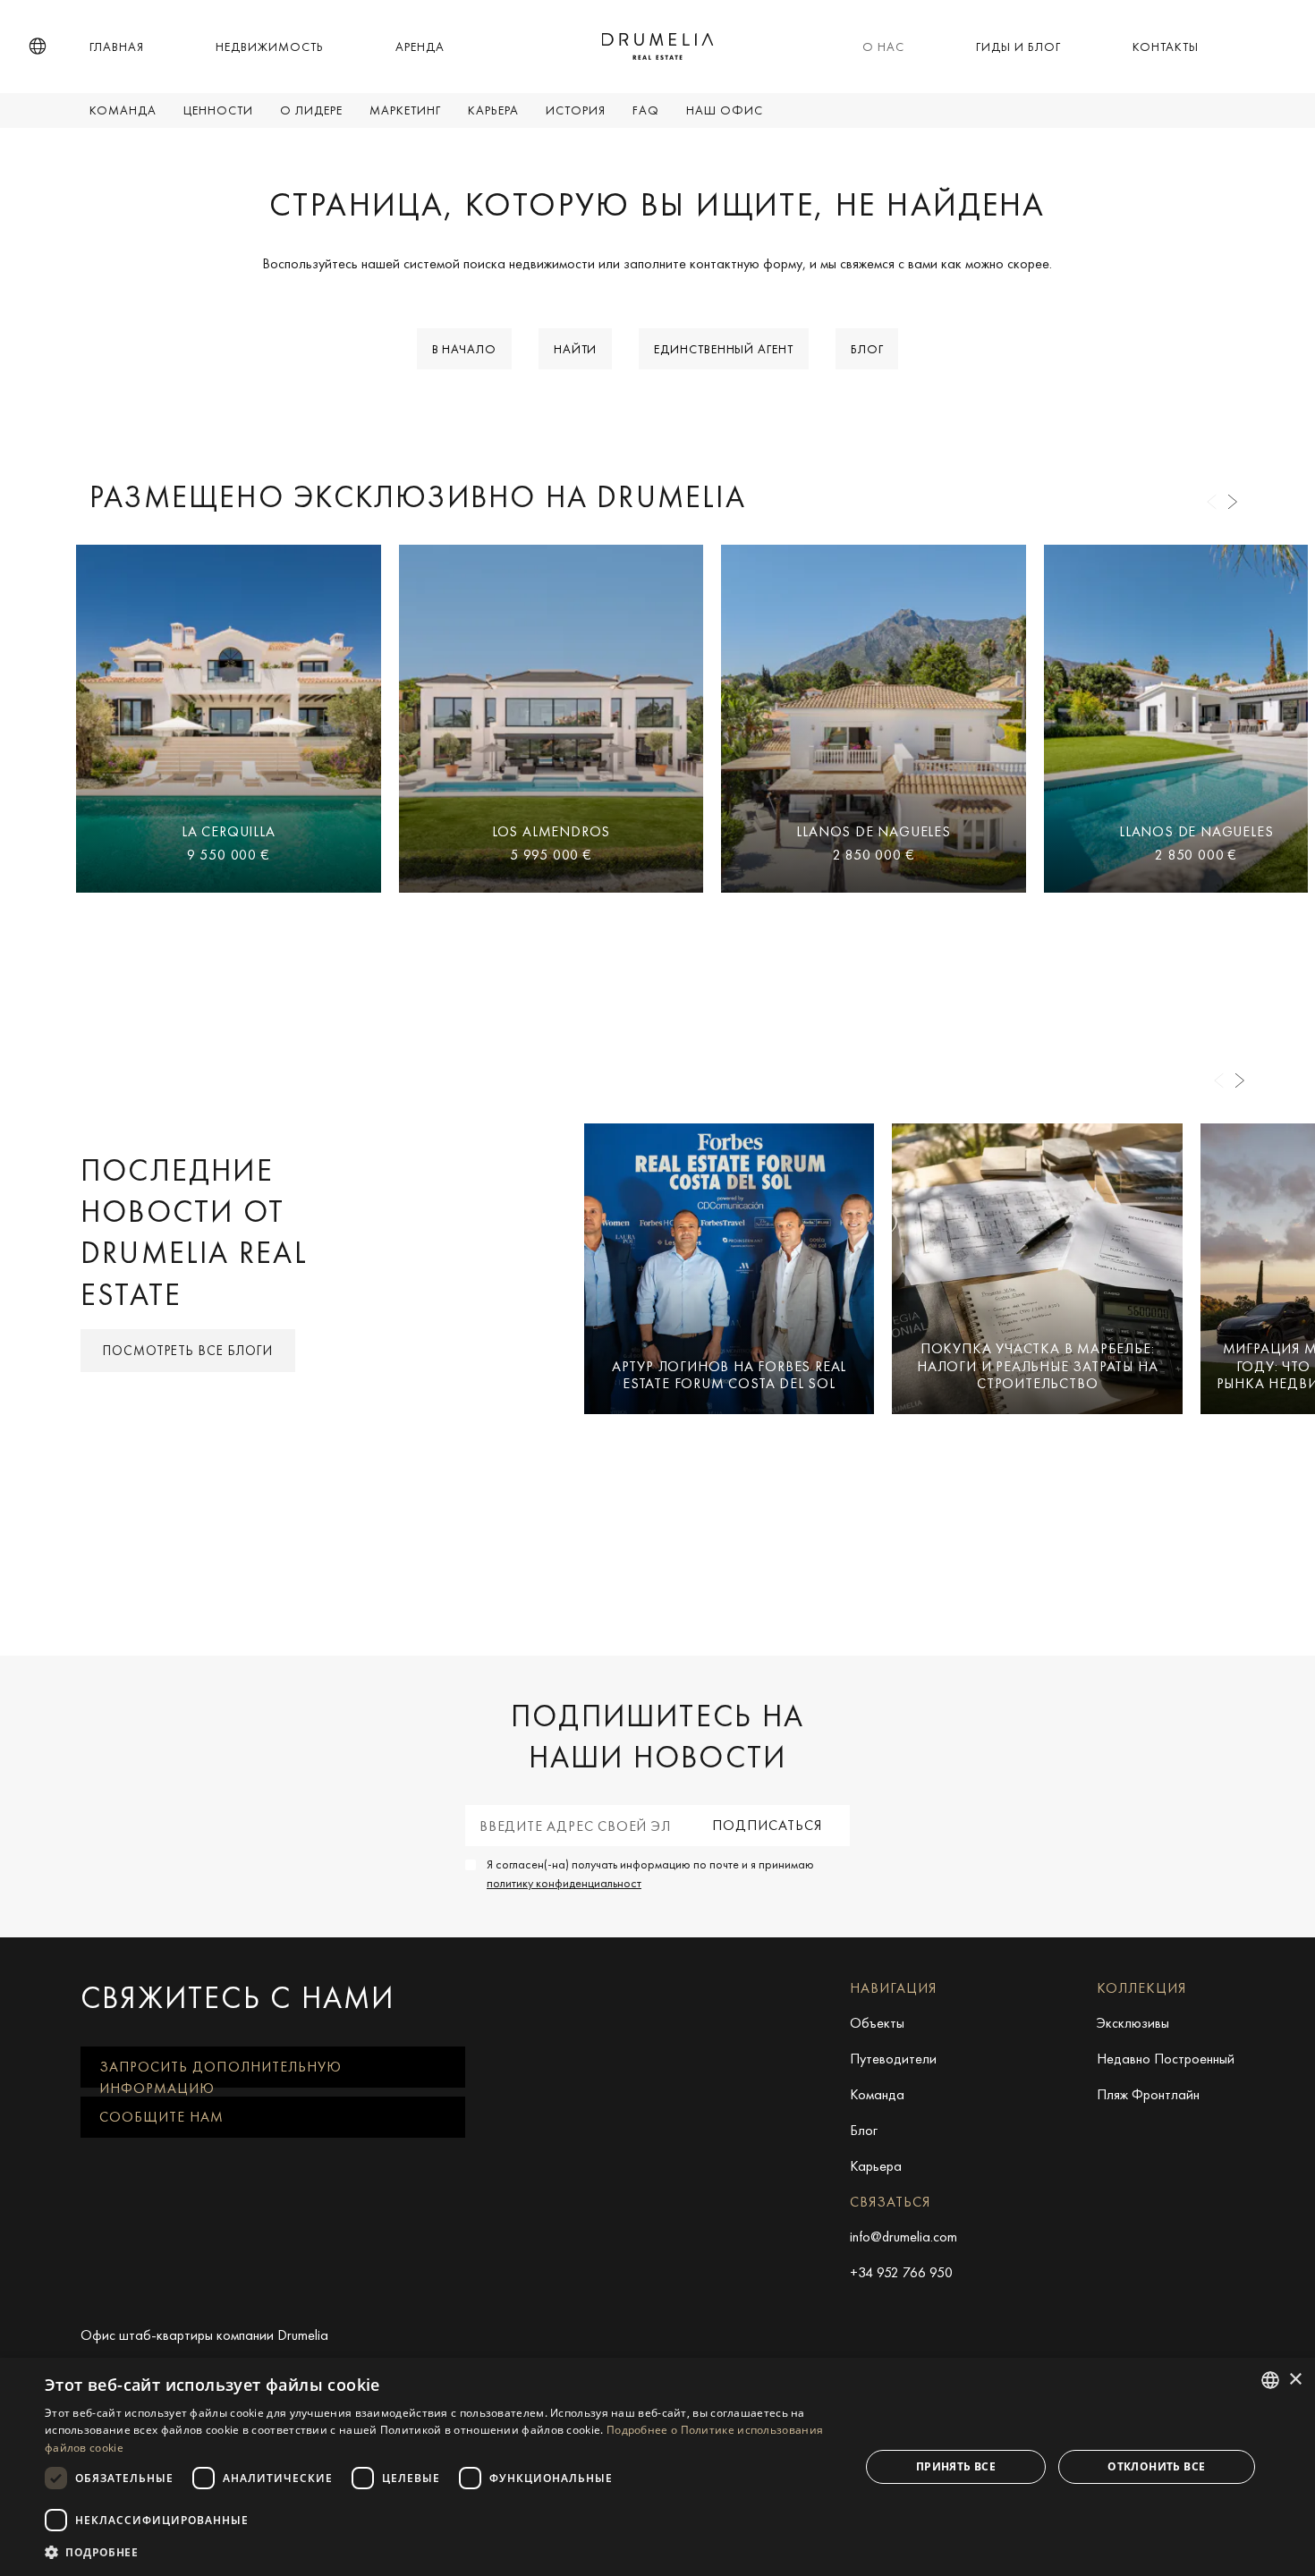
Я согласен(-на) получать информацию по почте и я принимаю (650, 1873)
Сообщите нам (161, 2117)
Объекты (877, 2023)
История (576, 110)
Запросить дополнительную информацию (221, 2072)
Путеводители (893, 2059)
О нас (883, 47)
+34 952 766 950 (901, 2272)
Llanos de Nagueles (873, 831)
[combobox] (1270, 2380)
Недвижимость (270, 47)
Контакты (1166, 47)
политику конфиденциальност (564, 1883)
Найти (576, 349)
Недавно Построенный (1166, 2059)
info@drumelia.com (904, 2237)
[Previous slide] (1211, 502)
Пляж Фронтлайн (1148, 2094)
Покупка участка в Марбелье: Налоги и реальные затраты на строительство (1037, 1365)
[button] (38, 47)
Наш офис (725, 110)
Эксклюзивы (1133, 2023)
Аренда (420, 47)
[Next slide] (1233, 502)
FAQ (646, 110)
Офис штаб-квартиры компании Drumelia (204, 2335)
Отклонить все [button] (1156, 2466)
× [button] (1295, 2380)
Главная (117, 47)
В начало (464, 349)
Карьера (493, 110)
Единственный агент (723, 349)
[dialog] (657, 2467)
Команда (123, 110)
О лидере (311, 110)
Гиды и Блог (1018, 47)
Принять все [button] (956, 2466)
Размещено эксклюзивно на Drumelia (418, 497)
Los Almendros (551, 831)
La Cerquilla (229, 831)
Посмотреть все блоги (188, 1351)
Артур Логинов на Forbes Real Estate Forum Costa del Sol (729, 1375)
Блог (867, 349)
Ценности (218, 110)
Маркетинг (405, 110)
